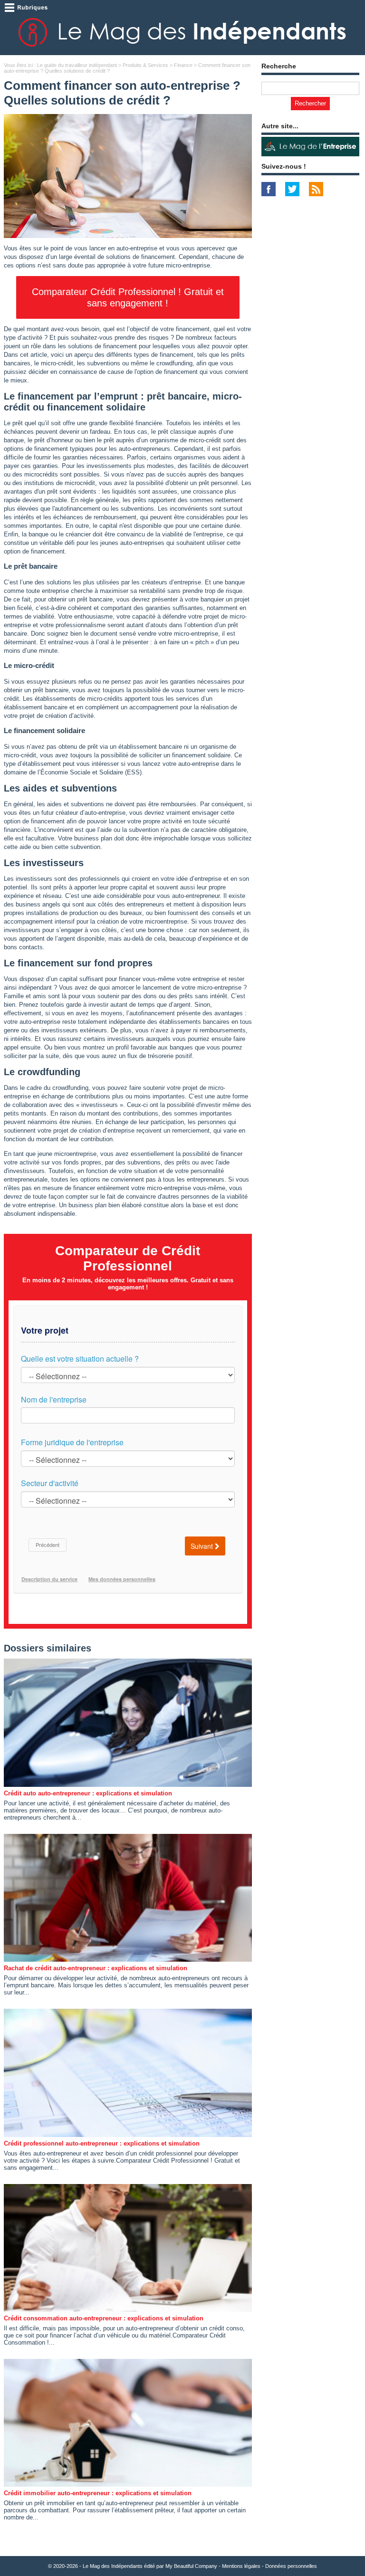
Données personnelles (291, 2566)
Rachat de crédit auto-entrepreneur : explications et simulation (96, 1968)
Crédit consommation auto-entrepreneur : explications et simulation (104, 2318)
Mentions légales (241, 2566)
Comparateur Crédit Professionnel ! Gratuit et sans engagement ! (128, 297)
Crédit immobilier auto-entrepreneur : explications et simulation (98, 2493)
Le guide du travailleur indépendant (77, 65)
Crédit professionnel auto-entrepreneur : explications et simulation (102, 2143)
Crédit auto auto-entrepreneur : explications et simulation (88, 1793)
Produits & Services (145, 65)
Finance (183, 65)
